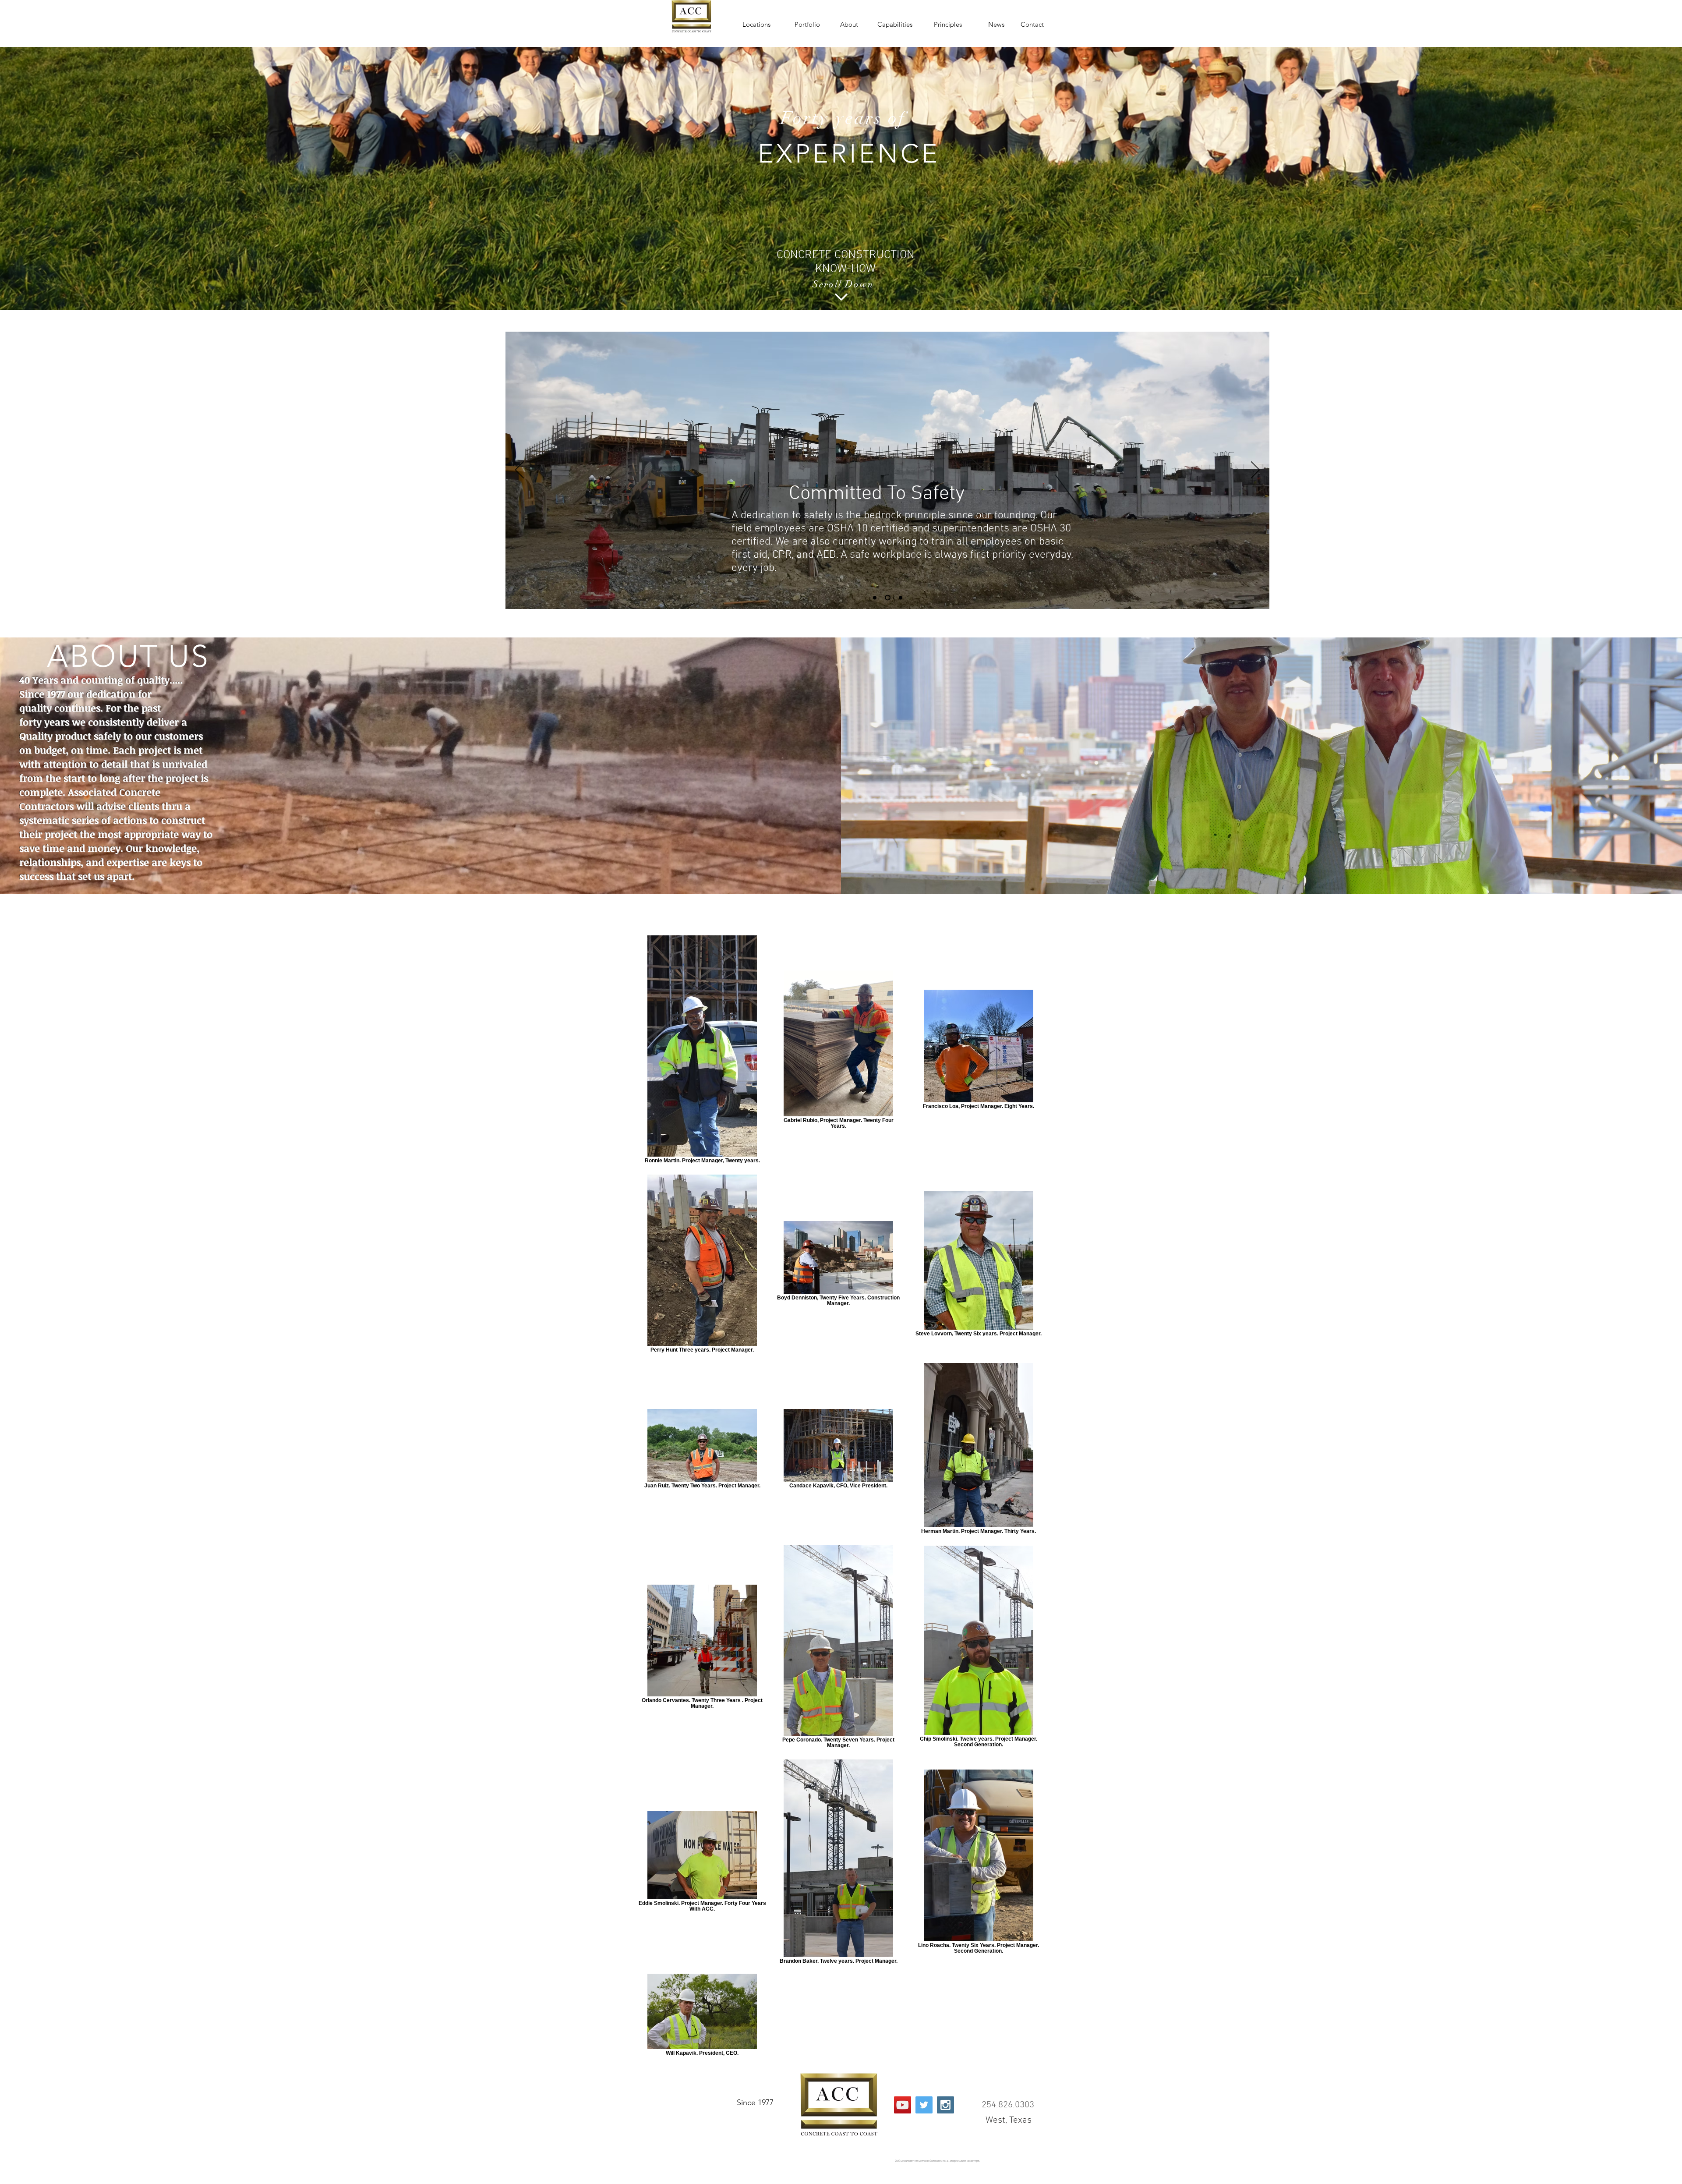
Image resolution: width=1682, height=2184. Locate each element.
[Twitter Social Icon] (924, 2105)
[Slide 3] (901, 598)
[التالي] (1255, 471)
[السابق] (519, 471)
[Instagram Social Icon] (945, 2105)
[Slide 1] (875, 598)
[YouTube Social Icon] (903, 2105)
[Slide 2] (888, 598)
